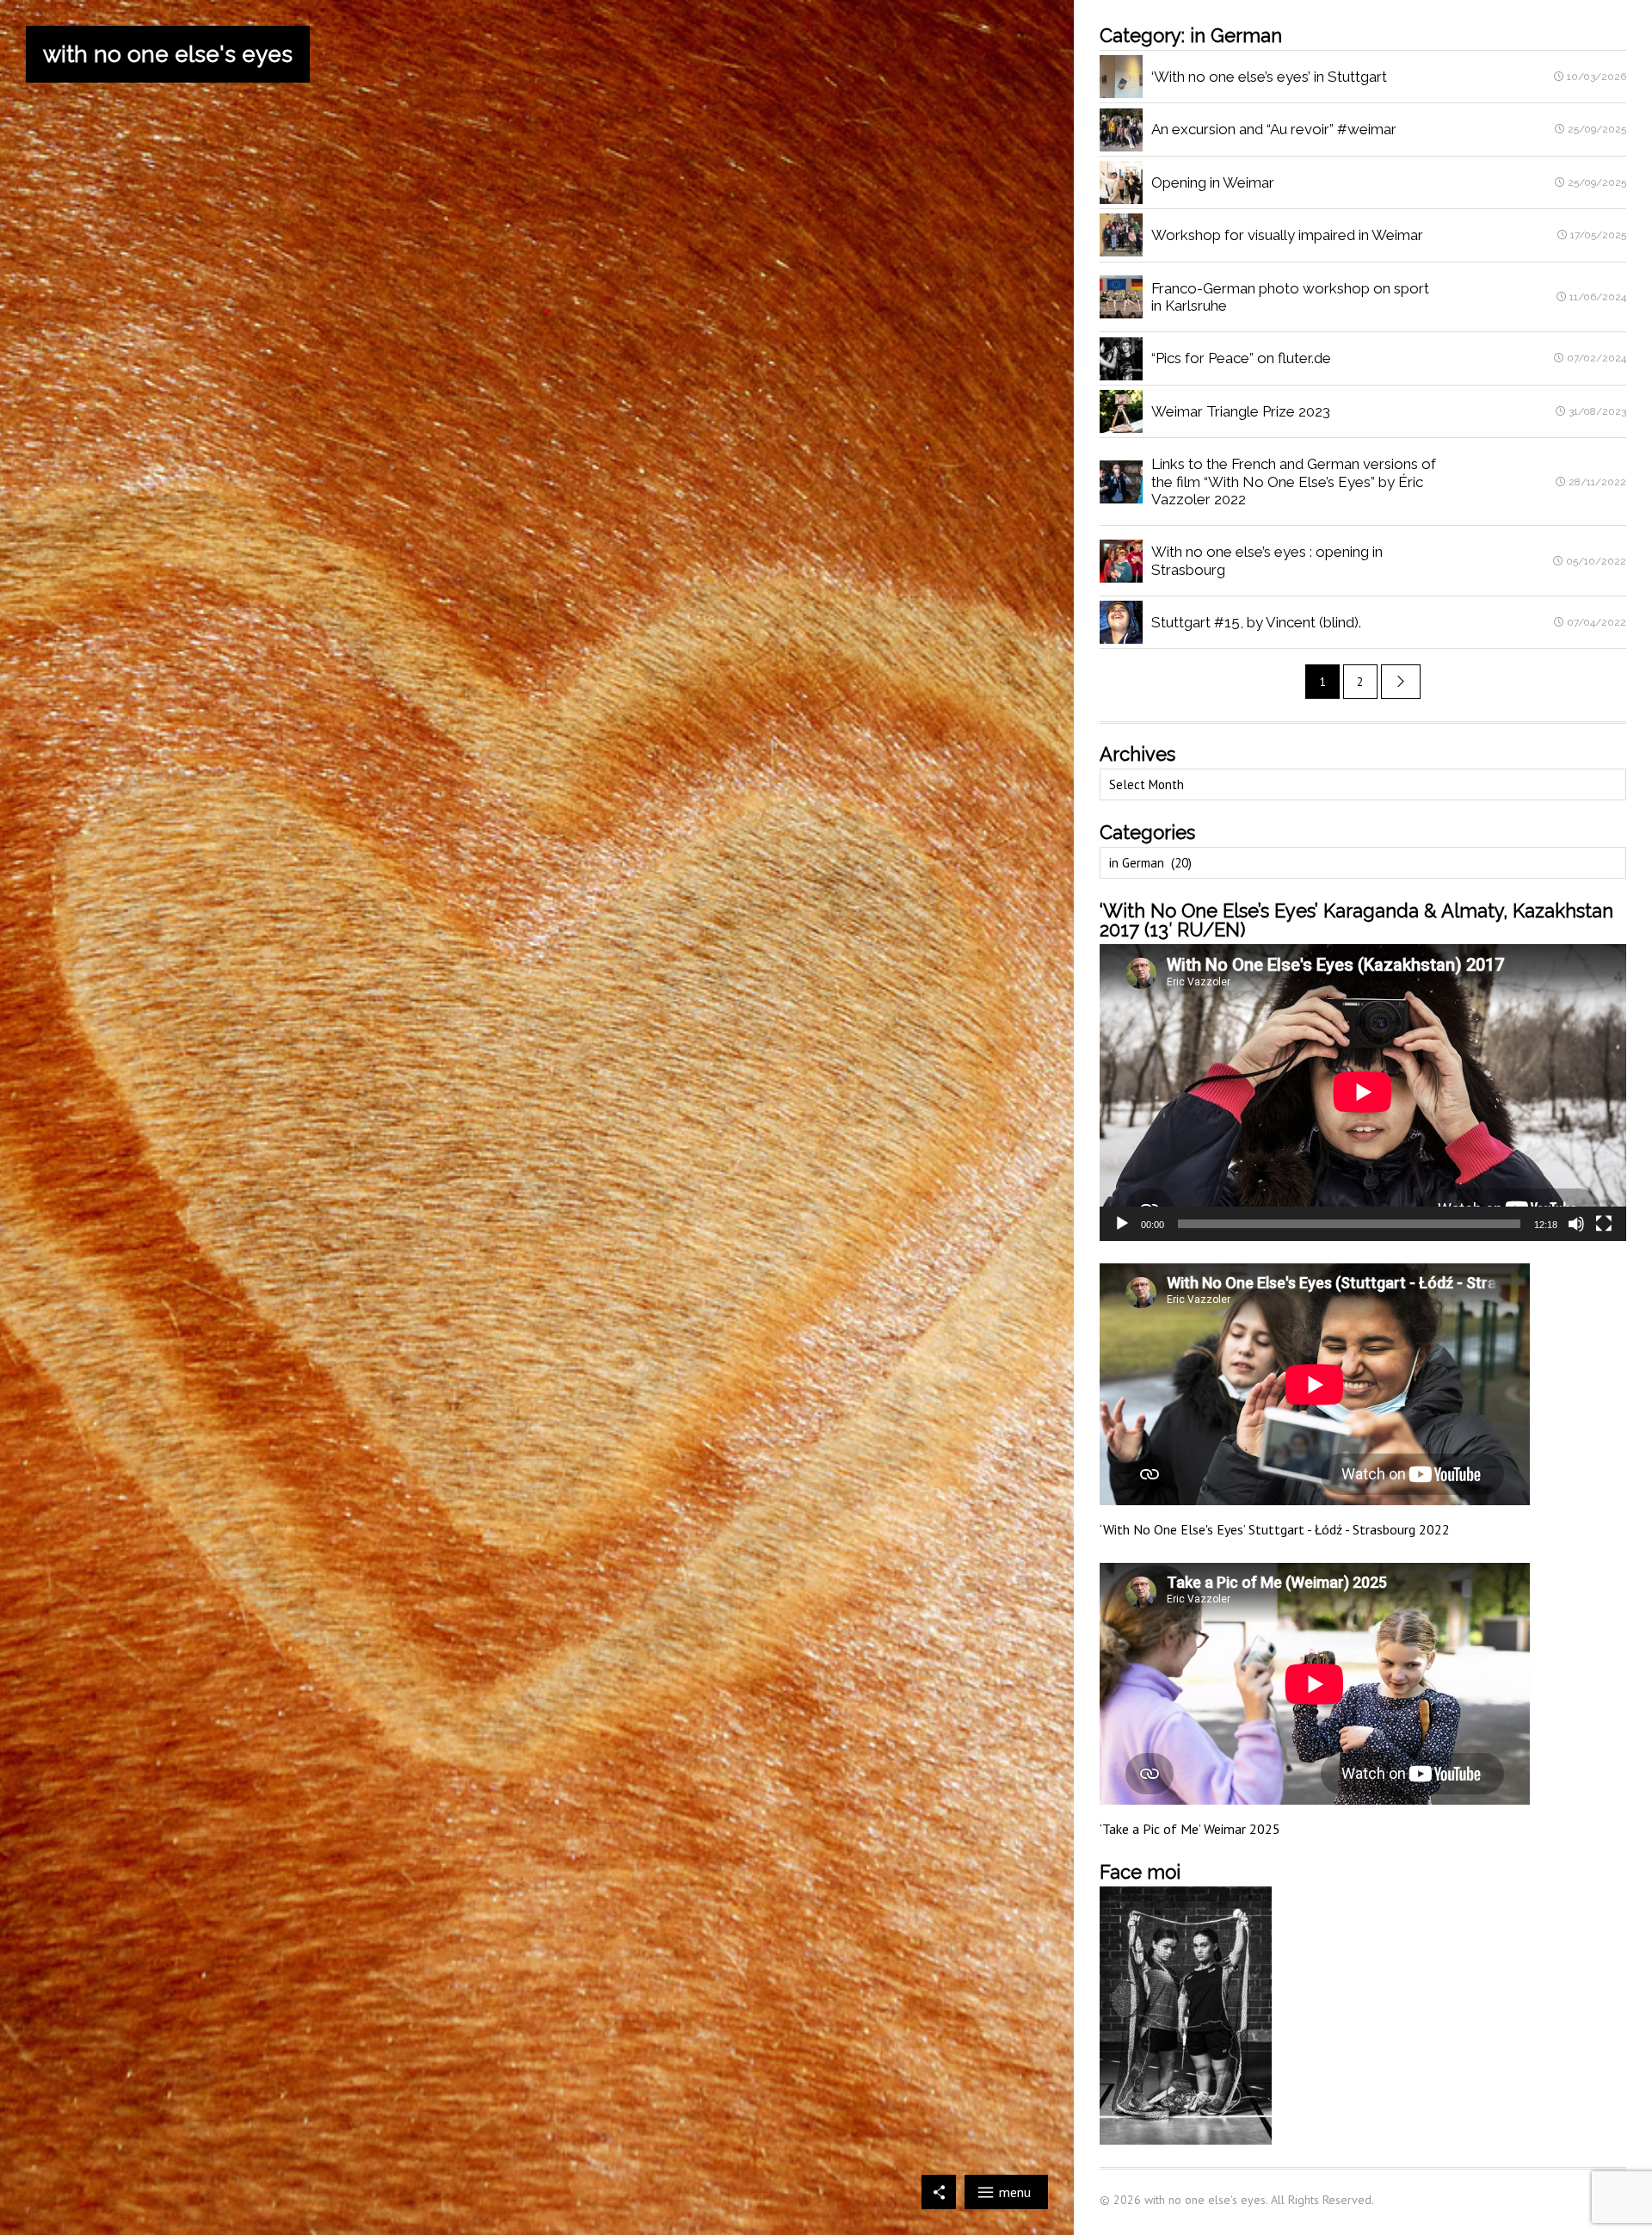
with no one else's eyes (168, 54)
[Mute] (1576, 1224)
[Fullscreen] (1604, 1224)
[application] (1363, 1092)
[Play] (1122, 1224)
